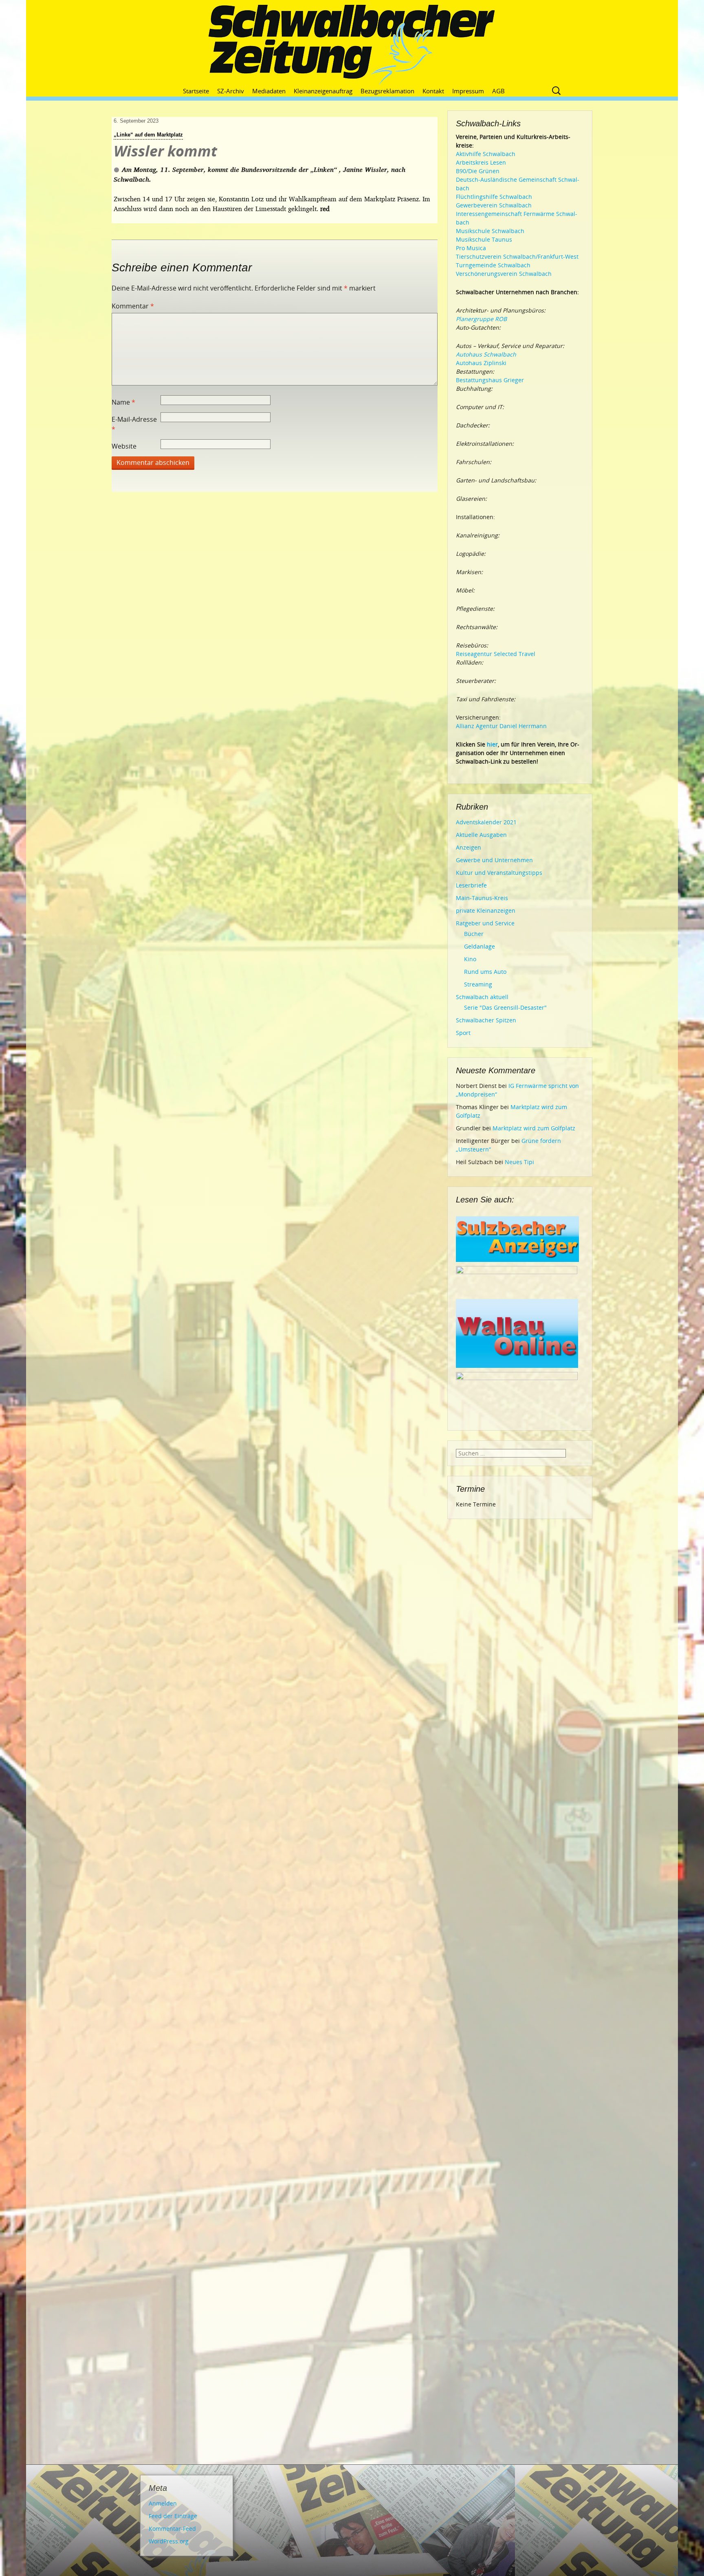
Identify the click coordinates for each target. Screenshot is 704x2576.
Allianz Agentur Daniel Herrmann (501, 726)
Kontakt (433, 91)
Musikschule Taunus (484, 239)
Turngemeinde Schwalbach (493, 265)
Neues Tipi (519, 1162)
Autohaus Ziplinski (481, 363)
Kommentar (133, 306)
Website (124, 446)
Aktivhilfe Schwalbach (486, 154)
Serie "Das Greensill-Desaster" (505, 1007)
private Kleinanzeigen (486, 910)
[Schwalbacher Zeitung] (352, 45)
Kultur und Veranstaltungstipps (499, 873)
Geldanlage (480, 946)
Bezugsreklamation (387, 91)
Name (123, 402)
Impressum (468, 91)
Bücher (474, 934)
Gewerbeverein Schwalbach (494, 205)
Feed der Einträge (173, 2516)
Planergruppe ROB (481, 319)
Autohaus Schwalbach (486, 354)
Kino (470, 959)
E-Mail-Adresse (134, 424)
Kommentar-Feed (172, 2529)
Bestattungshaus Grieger (490, 380)
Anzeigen (469, 847)
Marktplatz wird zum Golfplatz (534, 1128)
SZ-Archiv (231, 91)
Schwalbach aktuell (482, 997)
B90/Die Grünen (478, 171)
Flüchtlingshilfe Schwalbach (494, 197)
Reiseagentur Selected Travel (496, 654)
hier (492, 744)
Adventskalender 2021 (486, 822)
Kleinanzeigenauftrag (323, 91)
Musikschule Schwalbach (490, 231)
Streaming (478, 984)
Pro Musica (471, 248)
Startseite (196, 91)
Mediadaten (269, 91)
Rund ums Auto (485, 972)
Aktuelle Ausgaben (481, 835)
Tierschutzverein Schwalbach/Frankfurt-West (517, 256)
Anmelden (163, 2503)
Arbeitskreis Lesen (481, 162)
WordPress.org (169, 2541)
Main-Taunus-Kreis (482, 898)
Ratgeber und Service (485, 923)
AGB (498, 91)
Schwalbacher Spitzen (486, 1020)
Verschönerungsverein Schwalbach (504, 274)
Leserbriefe (471, 885)
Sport (463, 1033)
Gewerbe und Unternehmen (494, 860)
